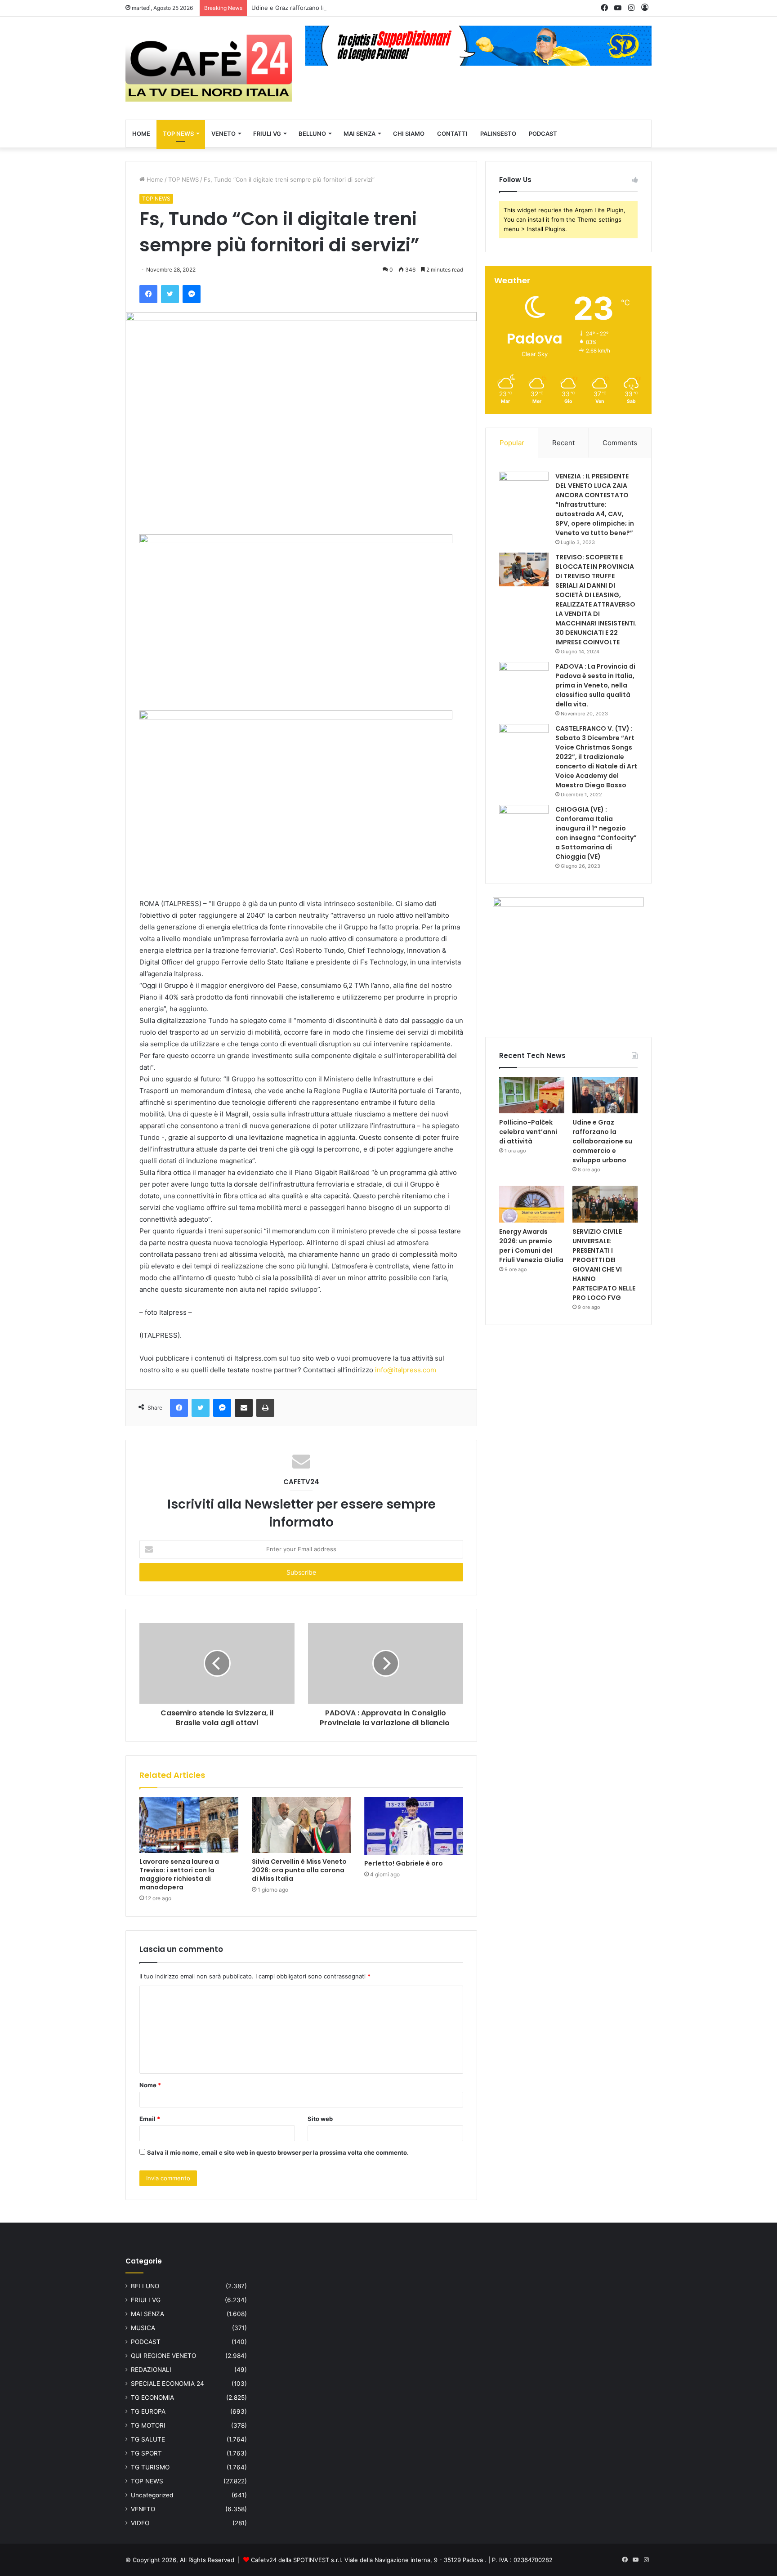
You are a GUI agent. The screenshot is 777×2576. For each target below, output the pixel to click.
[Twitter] (170, 294)
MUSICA (143, 2328)
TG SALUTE (148, 2439)
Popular (512, 443)
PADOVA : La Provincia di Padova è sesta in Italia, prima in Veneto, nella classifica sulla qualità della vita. (595, 685)
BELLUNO (312, 134)
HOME (141, 134)
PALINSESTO (498, 134)
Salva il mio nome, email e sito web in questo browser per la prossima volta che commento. (278, 2152)
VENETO (223, 134)
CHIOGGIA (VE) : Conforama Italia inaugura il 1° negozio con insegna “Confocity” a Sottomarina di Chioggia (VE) (596, 833)
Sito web (320, 2119)
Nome (150, 2085)
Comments (620, 443)
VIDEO (140, 2523)
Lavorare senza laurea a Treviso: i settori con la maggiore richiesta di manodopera (179, 1874)
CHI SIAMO (409, 134)
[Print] (265, 1408)
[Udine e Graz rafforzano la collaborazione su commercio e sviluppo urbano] (605, 1095)
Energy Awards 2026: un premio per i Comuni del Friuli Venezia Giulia (531, 1246)
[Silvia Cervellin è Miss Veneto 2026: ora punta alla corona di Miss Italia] (301, 1825)
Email (150, 2119)
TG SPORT (146, 2453)
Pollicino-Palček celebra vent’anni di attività (528, 1132)
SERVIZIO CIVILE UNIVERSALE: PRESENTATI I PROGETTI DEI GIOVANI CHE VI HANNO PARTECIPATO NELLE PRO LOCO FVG (604, 1265)
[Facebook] (148, 294)
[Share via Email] (244, 1408)
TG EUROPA (148, 2411)
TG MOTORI (148, 2425)
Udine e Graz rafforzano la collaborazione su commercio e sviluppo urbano (356, 8)
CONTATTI (452, 134)
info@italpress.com (406, 1370)
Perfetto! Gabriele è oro (404, 1863)
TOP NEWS (178, 134)
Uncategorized (152, 2495)
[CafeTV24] (209, 68)
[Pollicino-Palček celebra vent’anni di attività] (532, 1095)
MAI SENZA (359, 134)
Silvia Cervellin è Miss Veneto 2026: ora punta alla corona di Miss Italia (299, 1870)
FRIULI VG (267, 134)
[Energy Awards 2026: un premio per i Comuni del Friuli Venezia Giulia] (532, 1204)
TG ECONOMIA (152, 2397)
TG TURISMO (150, 2467)
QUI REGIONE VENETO (163, 2356)
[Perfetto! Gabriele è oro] (414, 1826)
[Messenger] (192, 294)
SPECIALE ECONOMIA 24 (167, 2384)
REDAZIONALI (151, 2370)
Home (154, 179)
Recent (563, 443)
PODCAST (543, 134)
